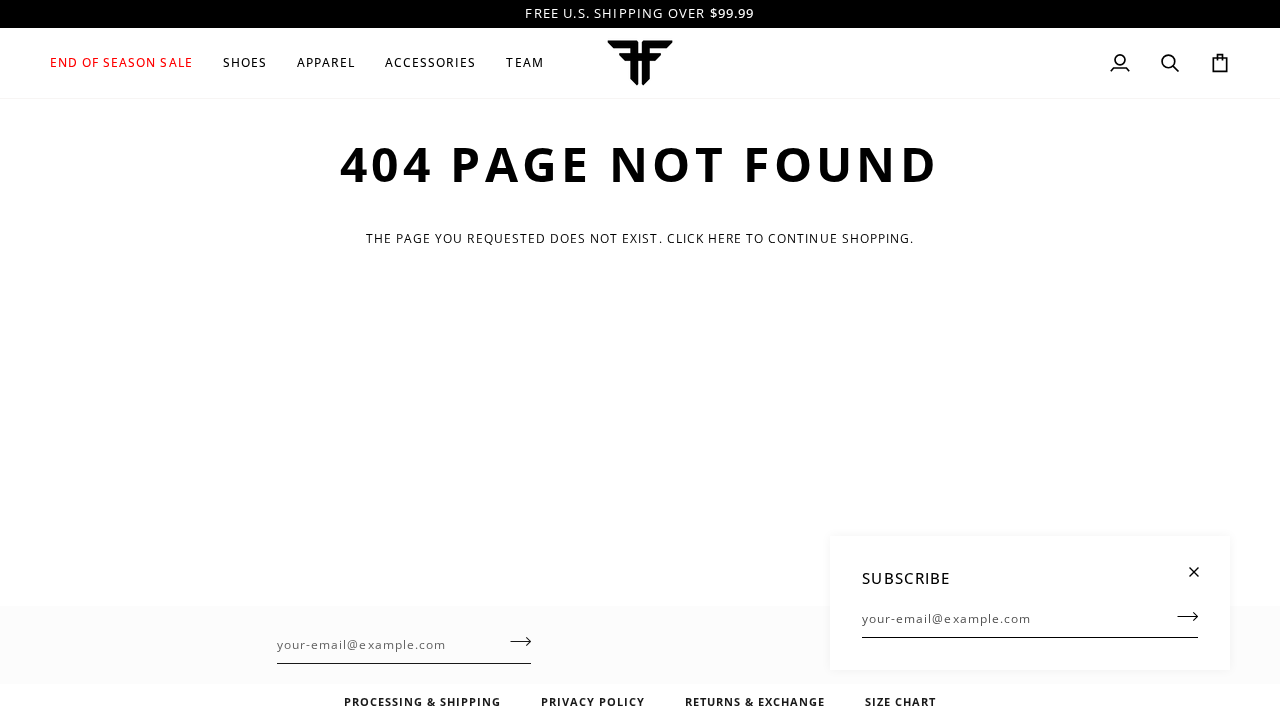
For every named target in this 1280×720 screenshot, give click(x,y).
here (725, 238)
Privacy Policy (593, 701)
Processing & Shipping (422, 701)
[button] (129, 63)
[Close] (1202, 563)
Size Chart (900, 701)
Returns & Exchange (755, 701)
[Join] (1181, 616)
